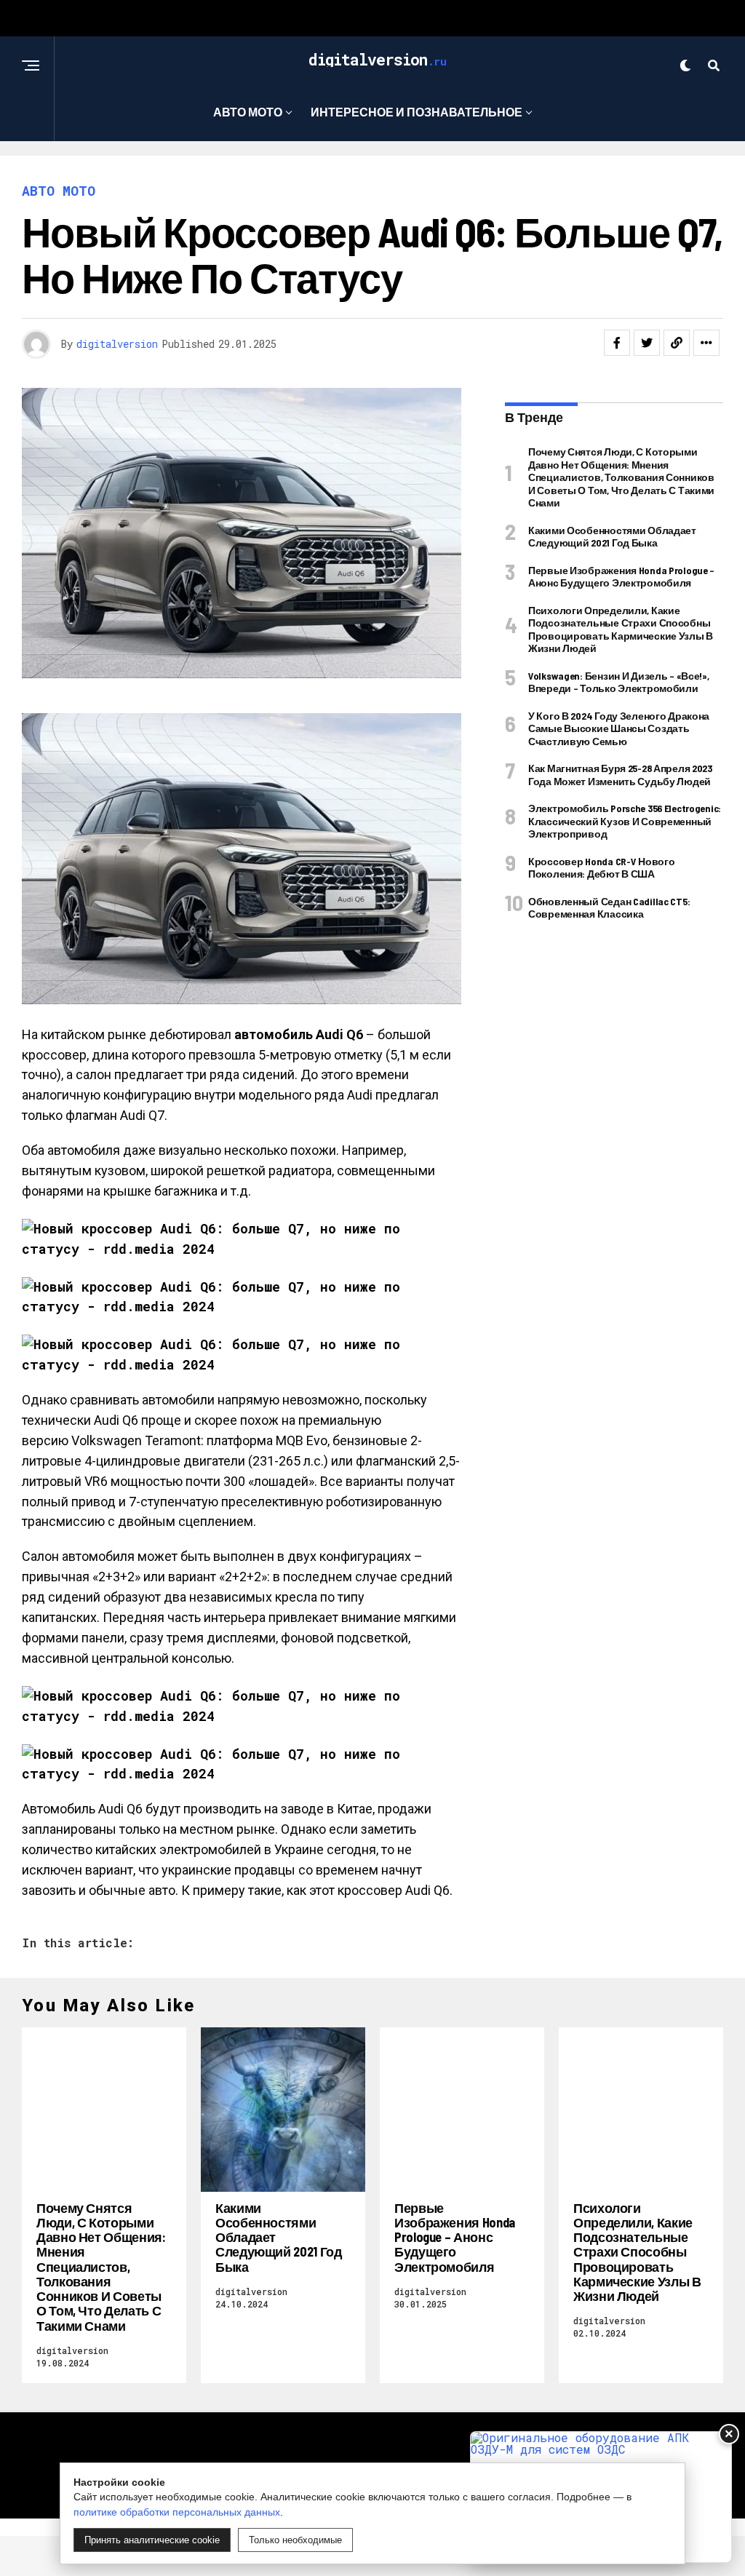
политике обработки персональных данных (177, 2512)
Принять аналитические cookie (152, 2540)
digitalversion (117, 344)
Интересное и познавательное (417, 112)
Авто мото (248, 112)
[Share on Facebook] (617, 343)
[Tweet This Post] (647, 343)
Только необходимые (295, 2540)
